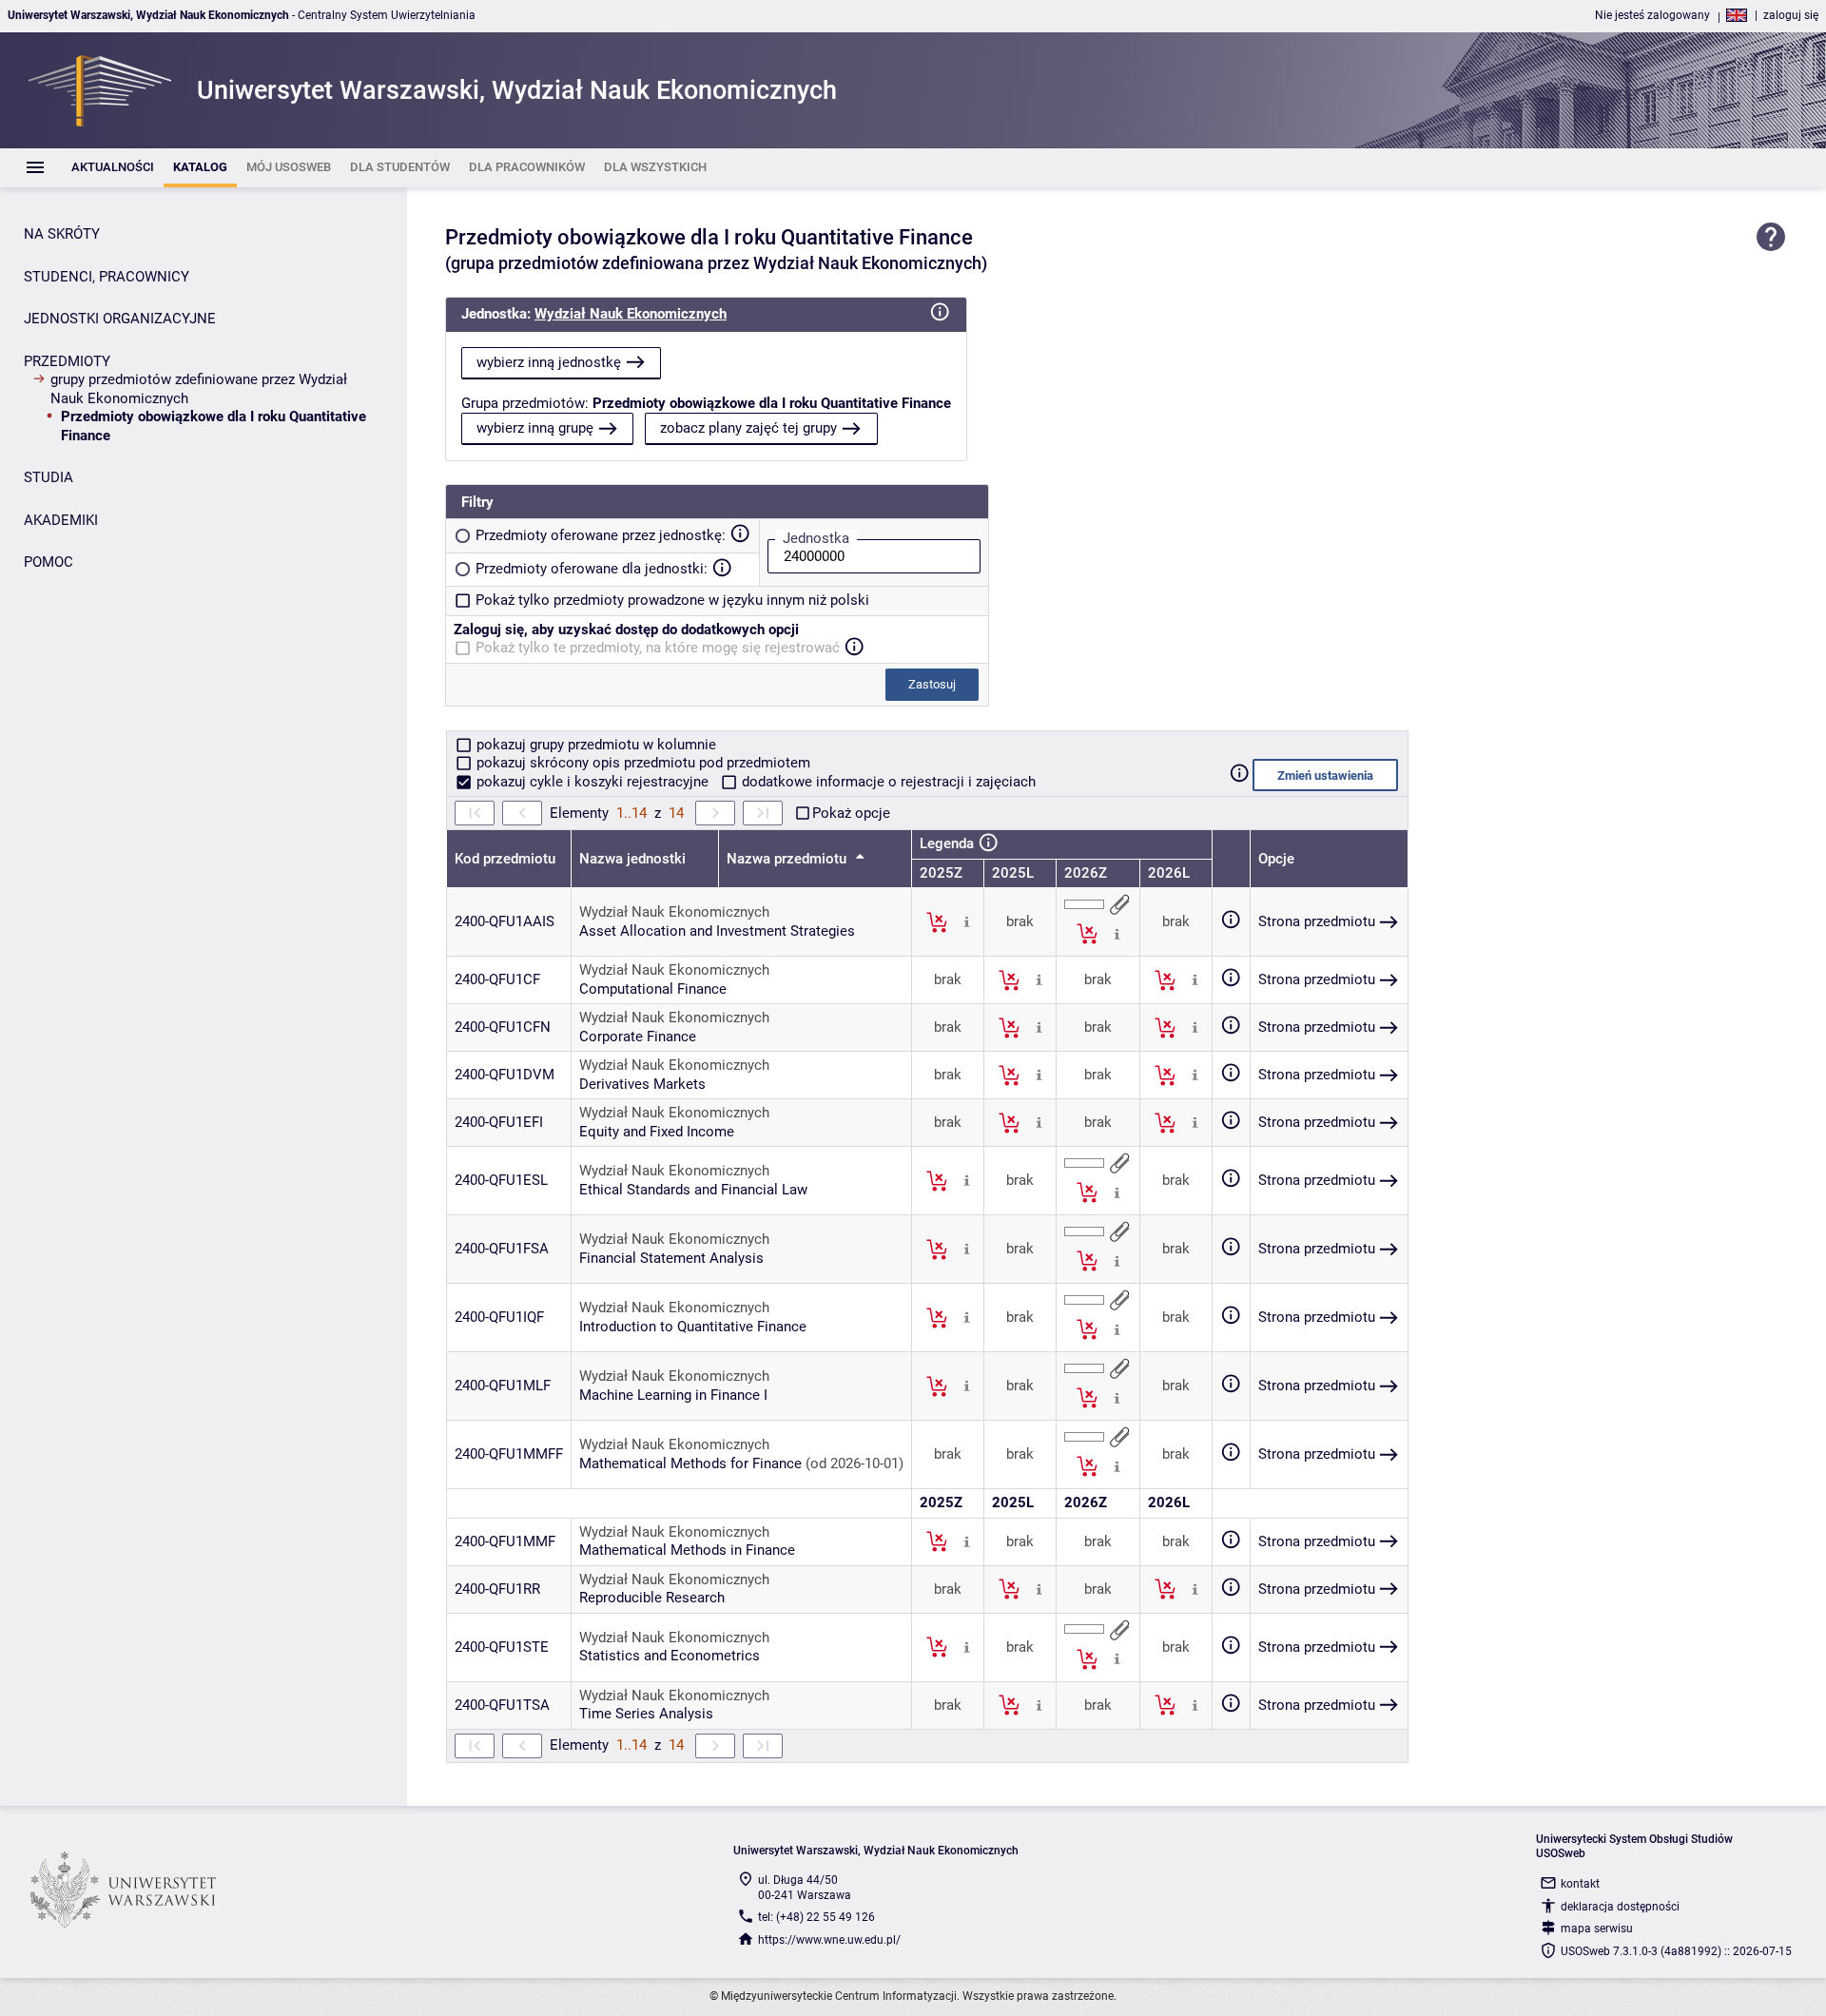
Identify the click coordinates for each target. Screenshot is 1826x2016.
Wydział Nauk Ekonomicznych (631, 314)
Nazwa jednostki (632, 859)
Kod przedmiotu (505, 859)
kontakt (1580, 1884)
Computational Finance (653, 989)
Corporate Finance (638, 1037)
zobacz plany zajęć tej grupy (748, 428)
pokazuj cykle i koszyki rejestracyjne (592, 782)
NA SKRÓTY (62, 234)
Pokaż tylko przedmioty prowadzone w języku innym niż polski (672, 600)
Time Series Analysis (646, 1714)
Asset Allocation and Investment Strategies (717, 931)
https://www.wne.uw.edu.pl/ (829, 1940)
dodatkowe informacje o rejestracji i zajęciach (887, 782)
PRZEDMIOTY (67, 361)
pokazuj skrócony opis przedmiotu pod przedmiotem (641, 763)
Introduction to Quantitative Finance (693, 1327)
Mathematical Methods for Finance (690, 1464)
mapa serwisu (1597, 1929)
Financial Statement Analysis (671, 1258)
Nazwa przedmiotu (788, 859)
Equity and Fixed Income (657, 1132)
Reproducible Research (652, 1598)
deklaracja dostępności (1620, 1907)
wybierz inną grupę (535, 428)
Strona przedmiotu (1317, 921)
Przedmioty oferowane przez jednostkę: (601, 535)
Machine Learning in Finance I (673, 1395)
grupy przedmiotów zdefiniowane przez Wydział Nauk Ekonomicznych (199, 389)
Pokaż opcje (851, 813)
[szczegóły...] (967, 921)
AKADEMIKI (61, 520)
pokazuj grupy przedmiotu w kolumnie (594, 745)
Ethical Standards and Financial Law (693, 1190)
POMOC (49, 562)
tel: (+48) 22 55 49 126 (816, 1917)
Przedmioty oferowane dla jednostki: (592, 569)
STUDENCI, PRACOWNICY (107, 277)
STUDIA (49, 477)
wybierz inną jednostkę (549, 362)
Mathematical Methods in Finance (687, 1550)
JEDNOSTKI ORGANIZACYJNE (120, 319)
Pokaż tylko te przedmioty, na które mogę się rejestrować (658, 648)
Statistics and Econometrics (670, 1656)
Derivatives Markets (642, 1084)
